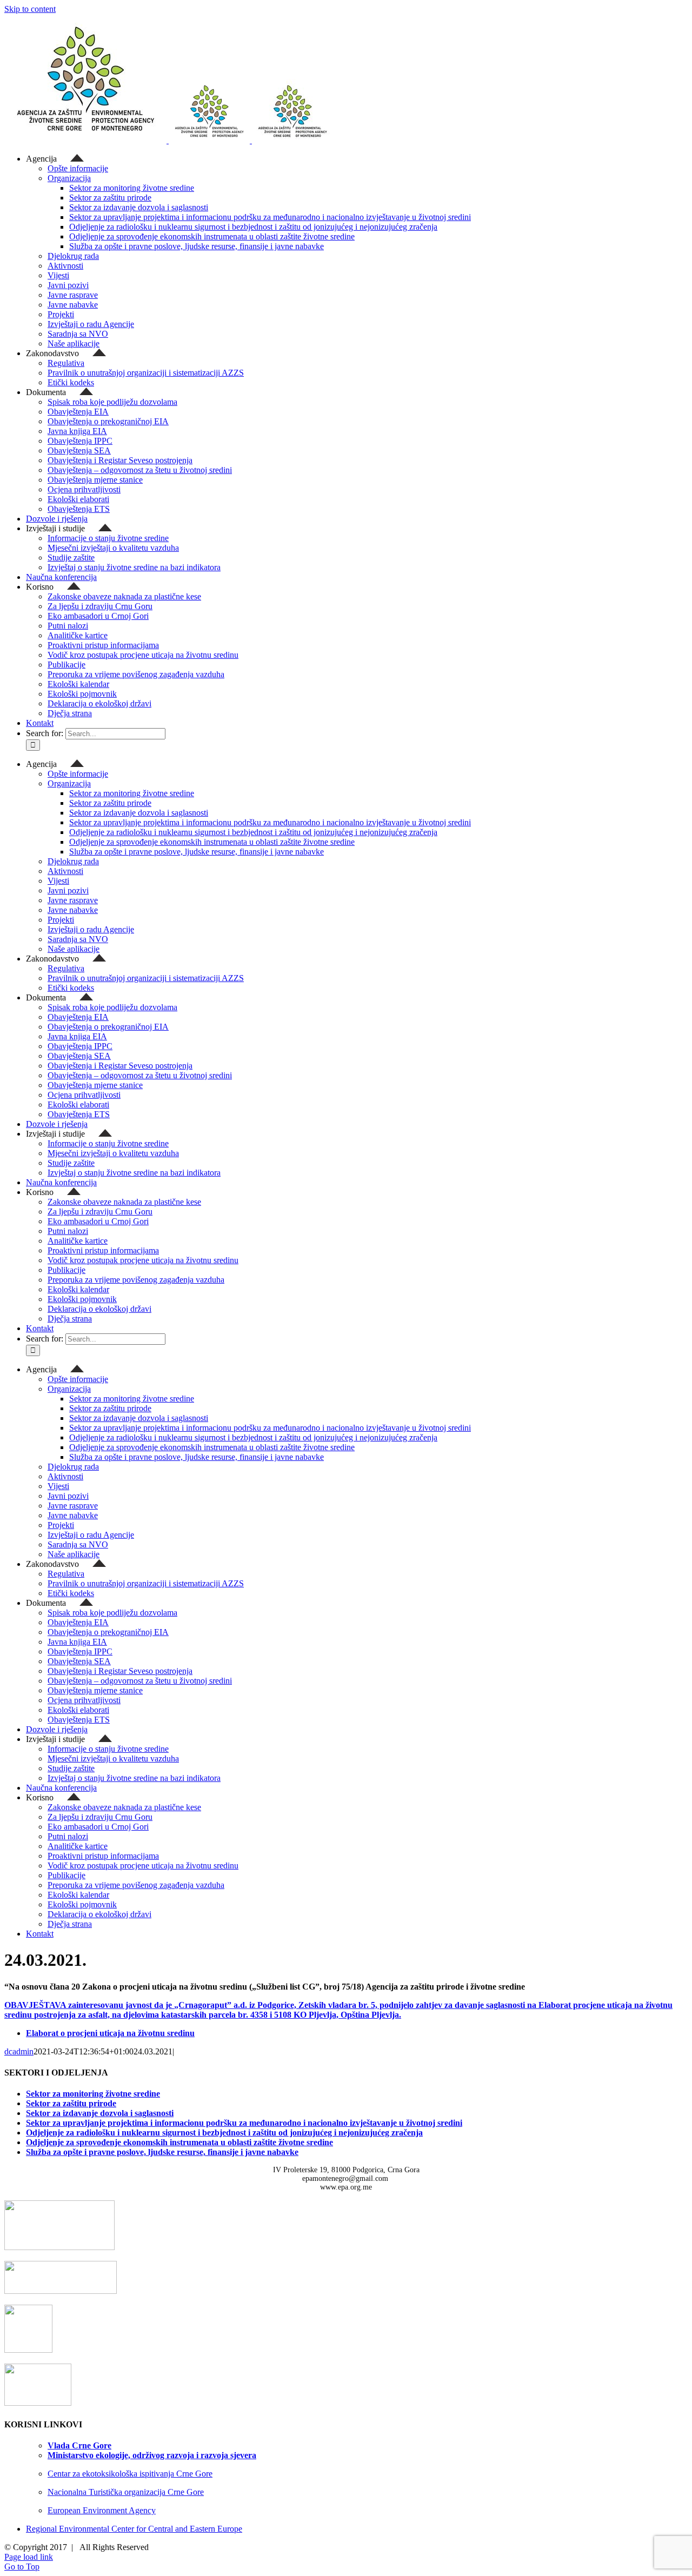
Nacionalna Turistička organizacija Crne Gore (126, 2492)
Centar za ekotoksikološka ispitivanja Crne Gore (130, 2474)
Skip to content (30, 9)
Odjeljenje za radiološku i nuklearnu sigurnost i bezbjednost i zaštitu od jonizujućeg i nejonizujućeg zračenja (224, 2133)
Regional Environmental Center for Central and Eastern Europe (134, 2529)
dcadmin (19, 2051)
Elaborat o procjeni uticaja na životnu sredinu (110, 2033)
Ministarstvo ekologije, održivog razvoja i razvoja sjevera (152, 2455)
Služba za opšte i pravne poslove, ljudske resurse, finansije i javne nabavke (162, 2152)
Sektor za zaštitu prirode (71, 2103)
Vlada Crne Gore (79, 2445)
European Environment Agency (102, 2510)
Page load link (29, 2557)
